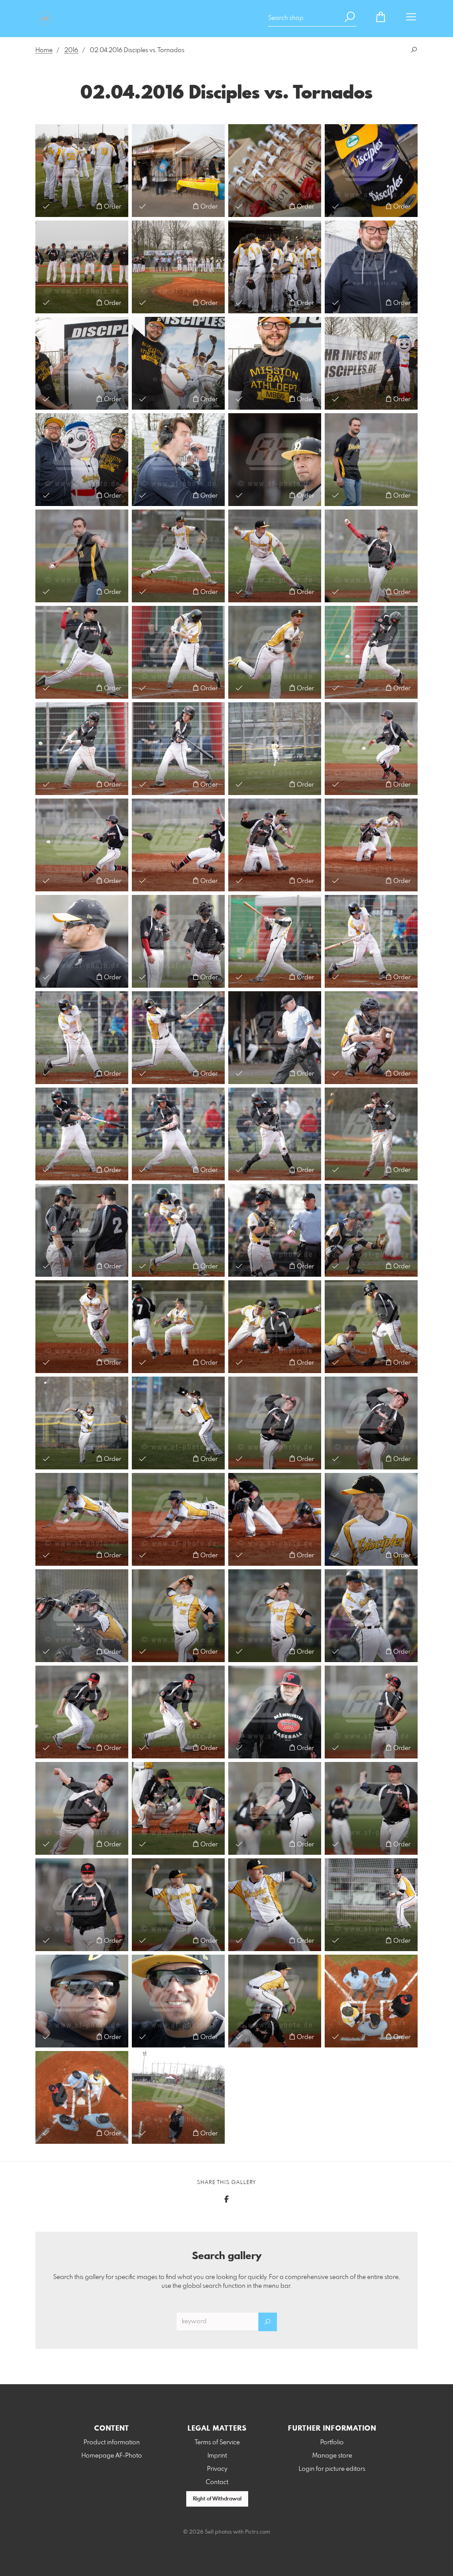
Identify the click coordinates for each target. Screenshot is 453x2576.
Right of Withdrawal (217, 2499)
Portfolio (332, 2443)
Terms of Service (217, 2443)
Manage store (332, 2456)
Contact (217, 2482)
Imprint (217, 2456)
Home (44, 50)
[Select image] (46, 206)
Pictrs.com (258, 2532)
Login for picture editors (332, 2469)
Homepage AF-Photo (112, 2456)
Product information (112, 2443)
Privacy (217, 2469)
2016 (71, 50)
